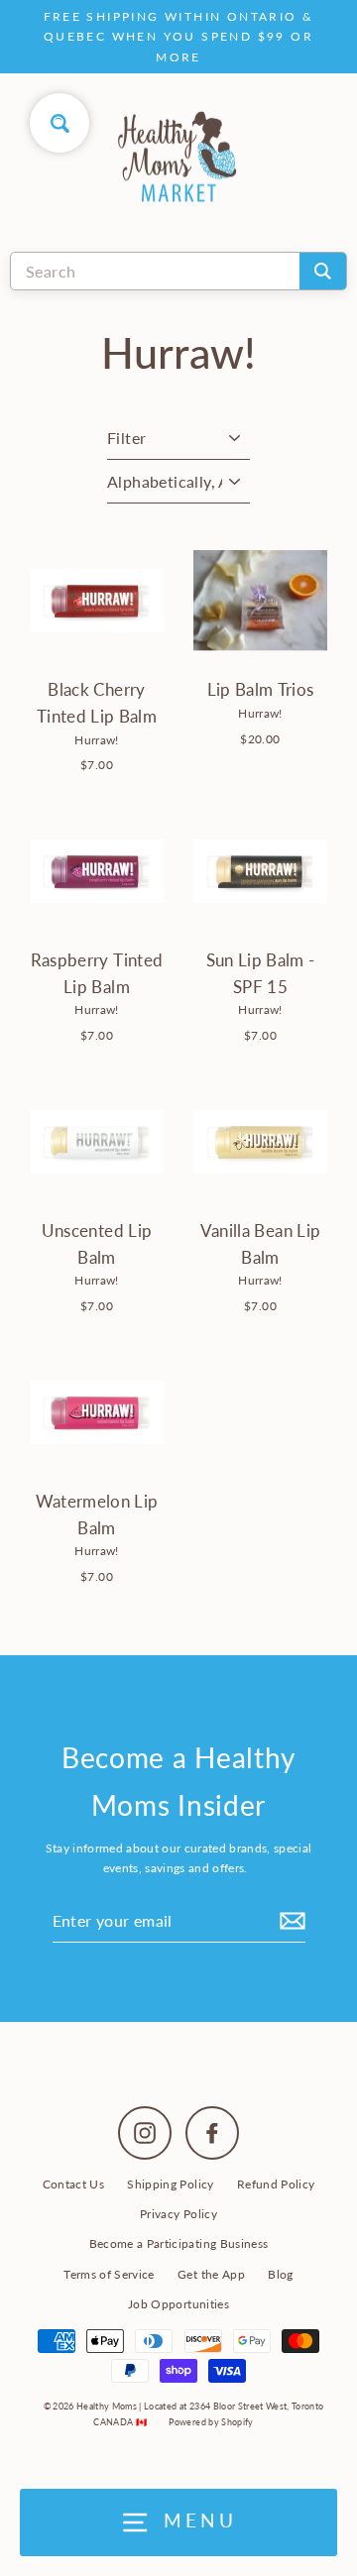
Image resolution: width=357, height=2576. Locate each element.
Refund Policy (276, 2184)
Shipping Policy (170, 2184)
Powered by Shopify (211, 2422)
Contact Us (73, 2184)
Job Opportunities (178, 2304)
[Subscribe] (290, 1921)
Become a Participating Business (179, 2243)
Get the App (211, 2274)
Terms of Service (109, 2274)
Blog (280, 2274)
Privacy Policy (178, 2214)
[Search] (323, 271)
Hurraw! (96, 740)
